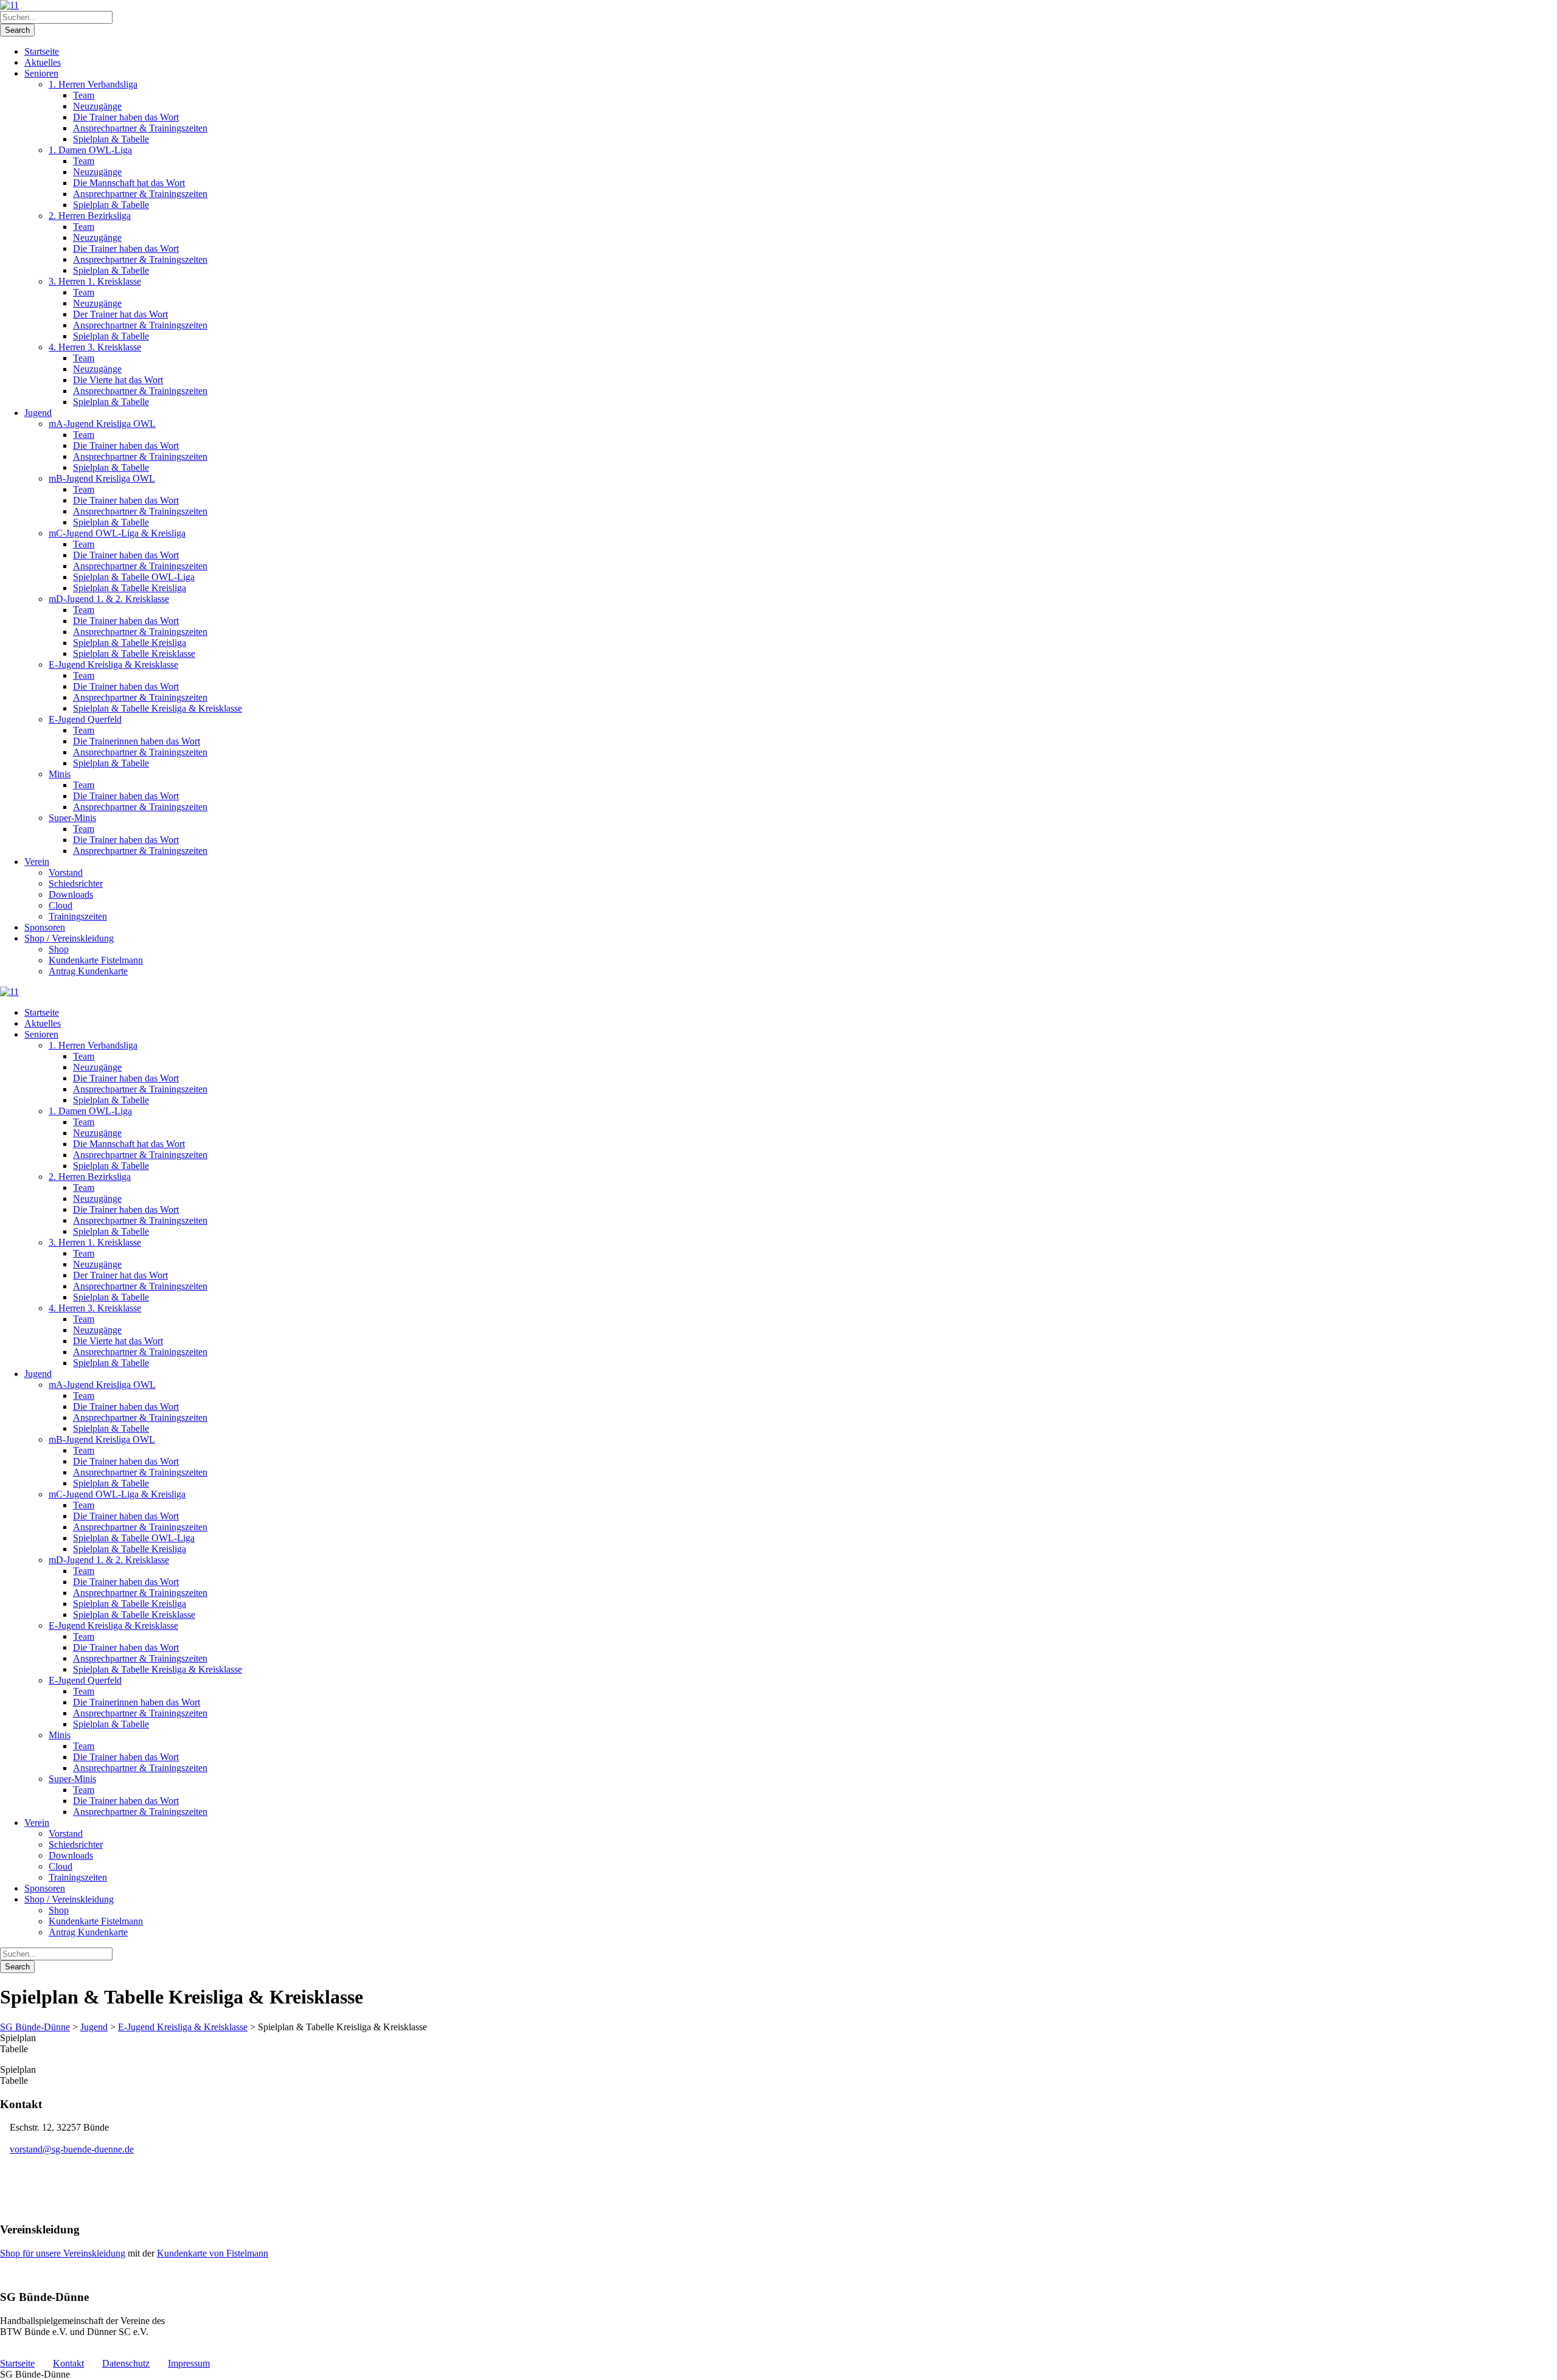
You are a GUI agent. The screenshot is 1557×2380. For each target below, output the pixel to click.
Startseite (42, 51)
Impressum (189, 2363)
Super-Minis (72, 818)
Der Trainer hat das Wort (120, 314)
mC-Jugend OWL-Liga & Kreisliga (117, 533)
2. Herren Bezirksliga (90, 216)
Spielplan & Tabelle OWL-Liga (134, 577)
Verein (37, 862)
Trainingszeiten (78, 916)
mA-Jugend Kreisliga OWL (102, 424)
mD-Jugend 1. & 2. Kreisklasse (109, 599)
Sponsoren (45, 927)
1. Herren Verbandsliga (93, 84)
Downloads (71, 894)
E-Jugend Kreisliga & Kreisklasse (113, 664)
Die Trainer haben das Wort (126, 117)
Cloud (61, 905)
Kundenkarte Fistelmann (96, 960)
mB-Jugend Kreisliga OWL (102, 478)
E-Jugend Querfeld (85, 719)
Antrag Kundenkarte (88, 971)
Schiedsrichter (76, 883)
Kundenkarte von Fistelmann (213, 2253)
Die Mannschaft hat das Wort (129, 183)
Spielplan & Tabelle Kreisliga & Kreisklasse (158, 708)
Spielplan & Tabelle (111, 139)
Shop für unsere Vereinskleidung (63, 2253)
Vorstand (66, 873)
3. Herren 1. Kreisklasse (95, 281)
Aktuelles (43, 62)
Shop (59, 949)
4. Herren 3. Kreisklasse (95, 347)
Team (84, 95)
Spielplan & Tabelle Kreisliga (130, 588)
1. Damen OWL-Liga (90, 150)
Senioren (41, 73)
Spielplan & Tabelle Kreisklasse (134, 654)
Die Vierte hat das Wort (118, 380)
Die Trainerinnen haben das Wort (137, 741)
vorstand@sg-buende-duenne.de (72, 2149)
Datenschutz (126, 2363)
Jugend (38, 413)
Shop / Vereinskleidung (69, 938)
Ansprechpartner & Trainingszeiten (140, 128)
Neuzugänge (97, 106)
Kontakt (68, 2363)
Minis (60, 774)
